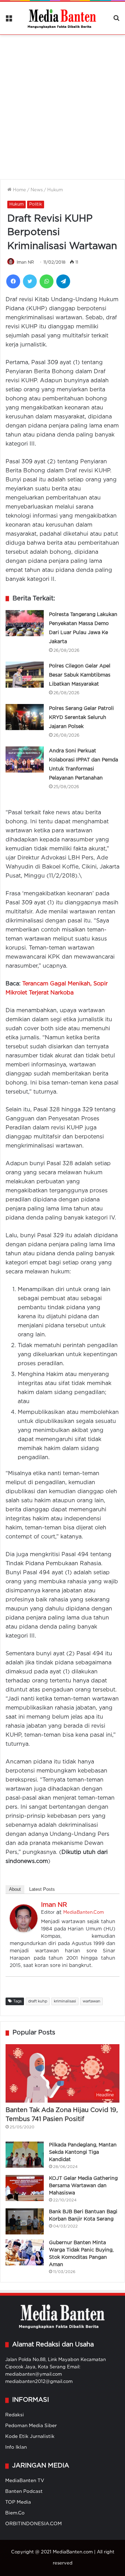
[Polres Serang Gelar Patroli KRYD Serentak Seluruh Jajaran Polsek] (25, 717)
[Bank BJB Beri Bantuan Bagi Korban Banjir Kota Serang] (25, 2221)
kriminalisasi (65, 2001)
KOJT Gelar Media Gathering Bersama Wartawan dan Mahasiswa (83, 2186)
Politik (36, 204)
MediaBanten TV (25, 2481)
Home (19, 190)
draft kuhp (38, 2001)
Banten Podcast (24, 2491)
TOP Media (18, 2502)
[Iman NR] (24, 1931)
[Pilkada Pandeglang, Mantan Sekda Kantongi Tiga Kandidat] (25, 2155)
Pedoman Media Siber (31, 2426)
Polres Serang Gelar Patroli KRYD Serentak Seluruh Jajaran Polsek (81, 718)
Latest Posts (42, 1889)
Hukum (55, 190)
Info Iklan (16, 2447)
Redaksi (15, 2415)
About (15, 1889)
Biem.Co (15, 2513)
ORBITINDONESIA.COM (34, 2524)
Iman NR (25, 262)
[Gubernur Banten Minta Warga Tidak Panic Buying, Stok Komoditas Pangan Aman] (25, 2252)
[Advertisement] (62, 103)
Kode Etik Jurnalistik (30, 2437)
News (37, 190)
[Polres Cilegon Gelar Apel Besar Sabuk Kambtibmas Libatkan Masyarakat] (25, 675)
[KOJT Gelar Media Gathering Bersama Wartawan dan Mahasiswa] (25, 2188)
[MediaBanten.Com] (62, 18)
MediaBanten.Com (84, 1913)
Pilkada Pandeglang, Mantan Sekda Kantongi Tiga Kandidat (83, 2152)
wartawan (91, 2001)
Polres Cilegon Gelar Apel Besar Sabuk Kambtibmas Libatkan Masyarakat (80, 675)
